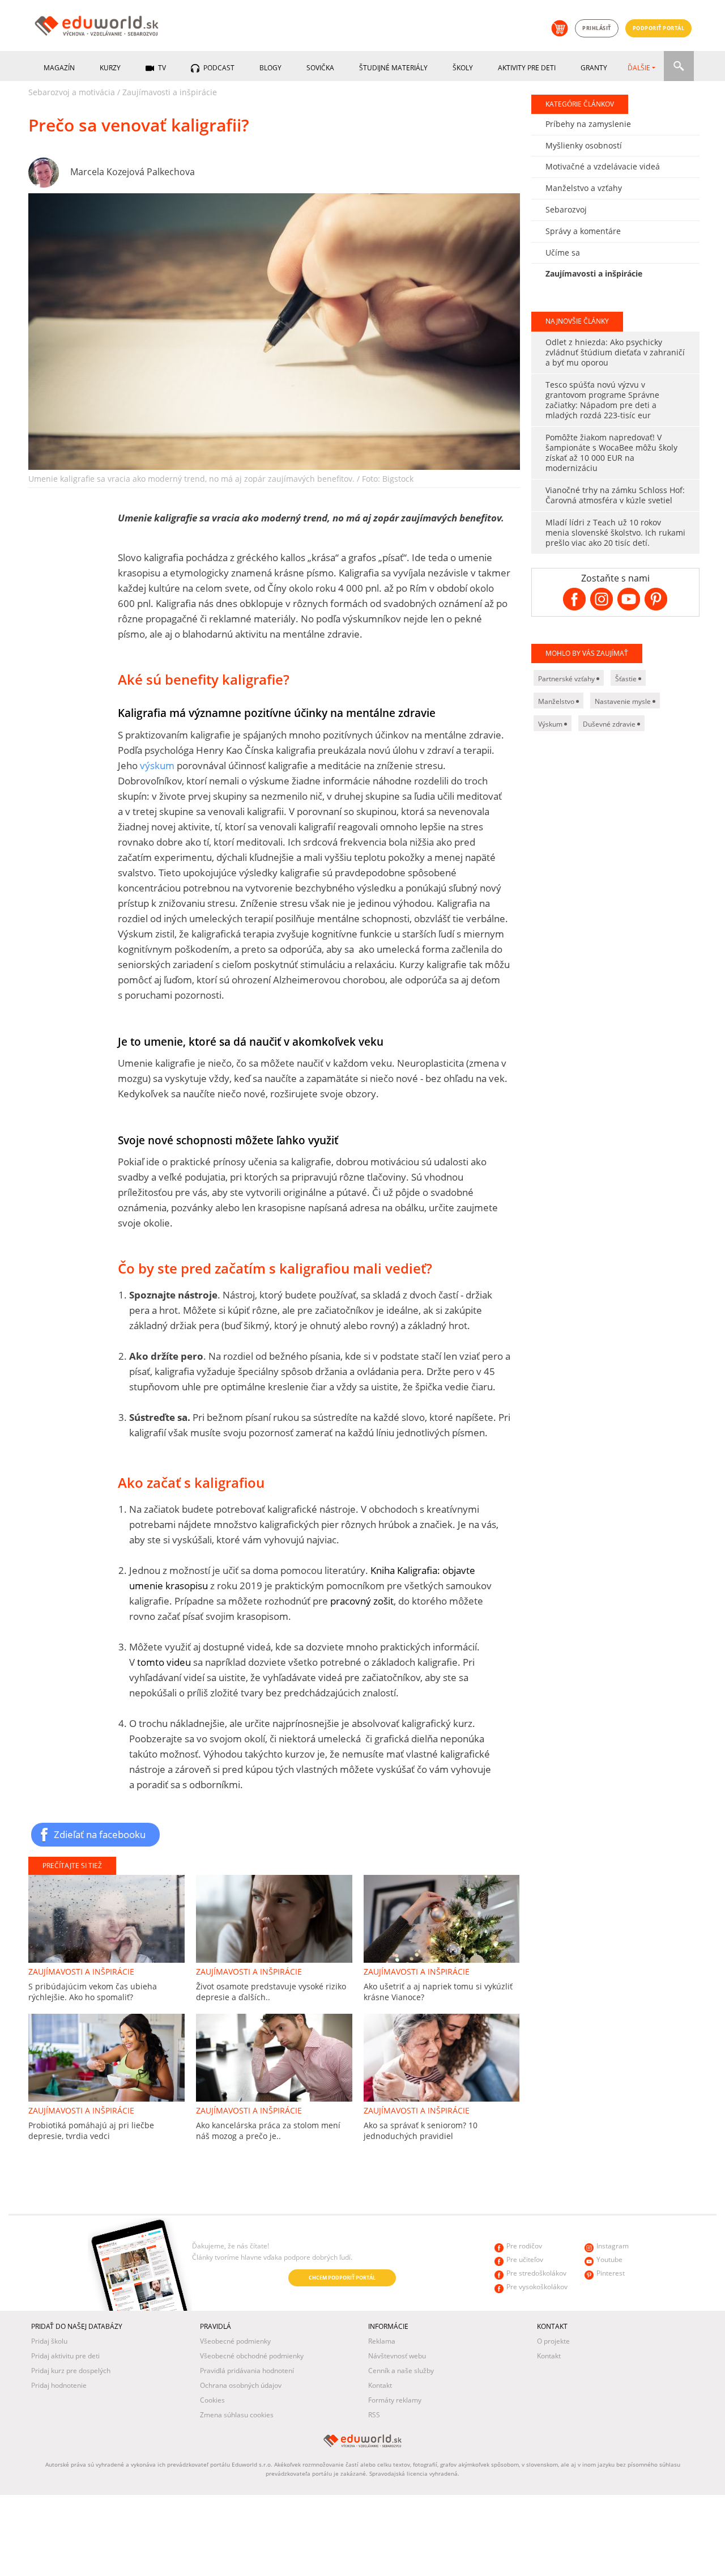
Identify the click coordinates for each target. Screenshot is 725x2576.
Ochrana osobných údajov (241, 2385)
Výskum (551, 724)
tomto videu (164, 1662)
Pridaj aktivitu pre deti (65, 2356)
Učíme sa (563, 252)
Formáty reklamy (395, 2400)
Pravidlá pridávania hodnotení (247, 2371)
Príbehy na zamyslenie (588, 124)
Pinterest (611, 2273)
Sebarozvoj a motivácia (72, 92)
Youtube (609, 2259)
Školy (463, 68)
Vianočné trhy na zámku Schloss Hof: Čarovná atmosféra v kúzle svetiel (615, 495)
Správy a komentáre (583, 231)
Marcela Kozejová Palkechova (133, 172)
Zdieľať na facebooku (100, 1834)
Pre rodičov (524, 2246)
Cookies (212, 2400)
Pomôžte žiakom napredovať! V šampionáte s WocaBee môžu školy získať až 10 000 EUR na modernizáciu (611, 453)
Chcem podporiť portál (342, 2278)
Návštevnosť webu (397, 2356)
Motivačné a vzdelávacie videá (603, 166)
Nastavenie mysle (624, 701)
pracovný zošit (362, 1601)
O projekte (553, 2341)
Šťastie (627, 679)
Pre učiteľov (525, 2259)
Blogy (270, 68)
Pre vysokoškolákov (537, 2287)
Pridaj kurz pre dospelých (71, 2371)
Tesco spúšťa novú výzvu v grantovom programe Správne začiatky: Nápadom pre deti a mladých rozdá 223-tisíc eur (602, 400)
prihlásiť (597, 28)
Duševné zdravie (610, 724)
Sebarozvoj (566, 209)
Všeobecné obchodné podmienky (252, 2356)
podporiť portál (659, 28)
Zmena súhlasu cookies (237, 2415)
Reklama (382, 2341)
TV (161, 68)
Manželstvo (557, 701)
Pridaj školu (49, 2341)
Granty (594, 68)
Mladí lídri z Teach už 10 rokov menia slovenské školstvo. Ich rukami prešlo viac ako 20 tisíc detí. (615, 532)
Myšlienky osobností (584, 145)
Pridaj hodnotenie (59, 2385)
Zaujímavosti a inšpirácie (170, 92)
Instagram (613, 2246)
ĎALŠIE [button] (639, 68)
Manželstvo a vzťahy (584, 188)
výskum (157, 765)
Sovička (320, 68)
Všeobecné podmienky (235, 2341)
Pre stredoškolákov (536, 2273)
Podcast (218, 68)
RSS (374, 2415)
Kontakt (380, 2385)
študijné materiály (393, 68)
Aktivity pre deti (527, 68)
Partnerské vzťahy (567, 679)
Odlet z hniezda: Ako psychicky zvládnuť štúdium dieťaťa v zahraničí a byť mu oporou (615, 352)
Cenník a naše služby (401, 2371)
